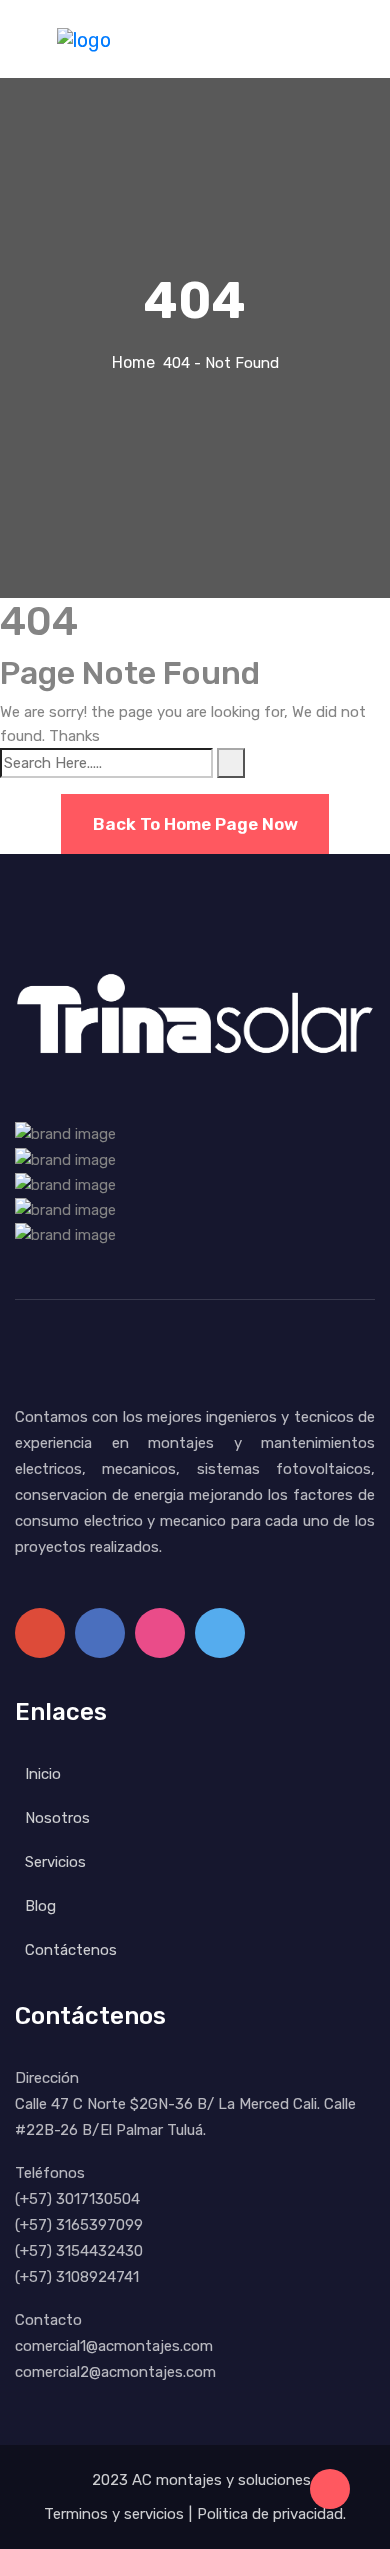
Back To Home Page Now (195, 824)
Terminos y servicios (114, 2514)
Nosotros (57, 1818)
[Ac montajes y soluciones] (84, 38)
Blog (40, 1906)
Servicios (55, 1862)
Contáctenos (71, 1950)
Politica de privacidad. (271, 2514)
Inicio (43, 1774)
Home (137, 362)
